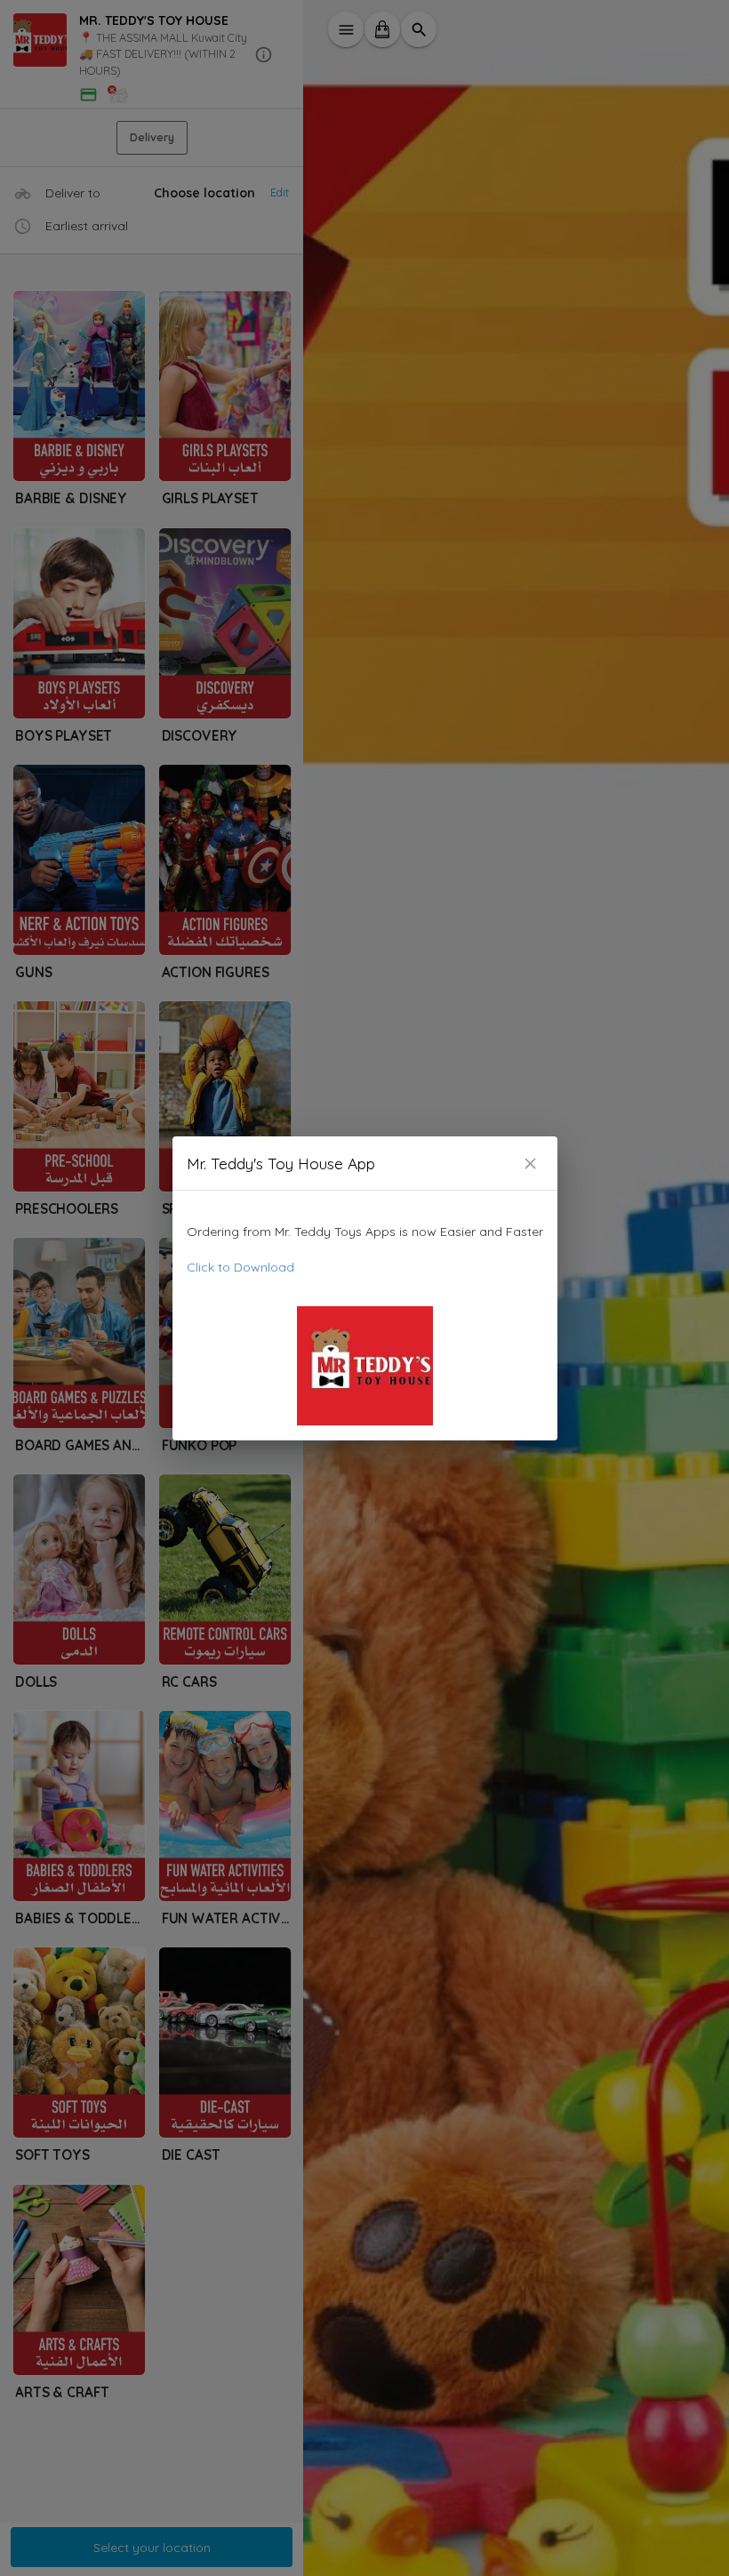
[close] (530, 1164)
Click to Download (240, 1267)
